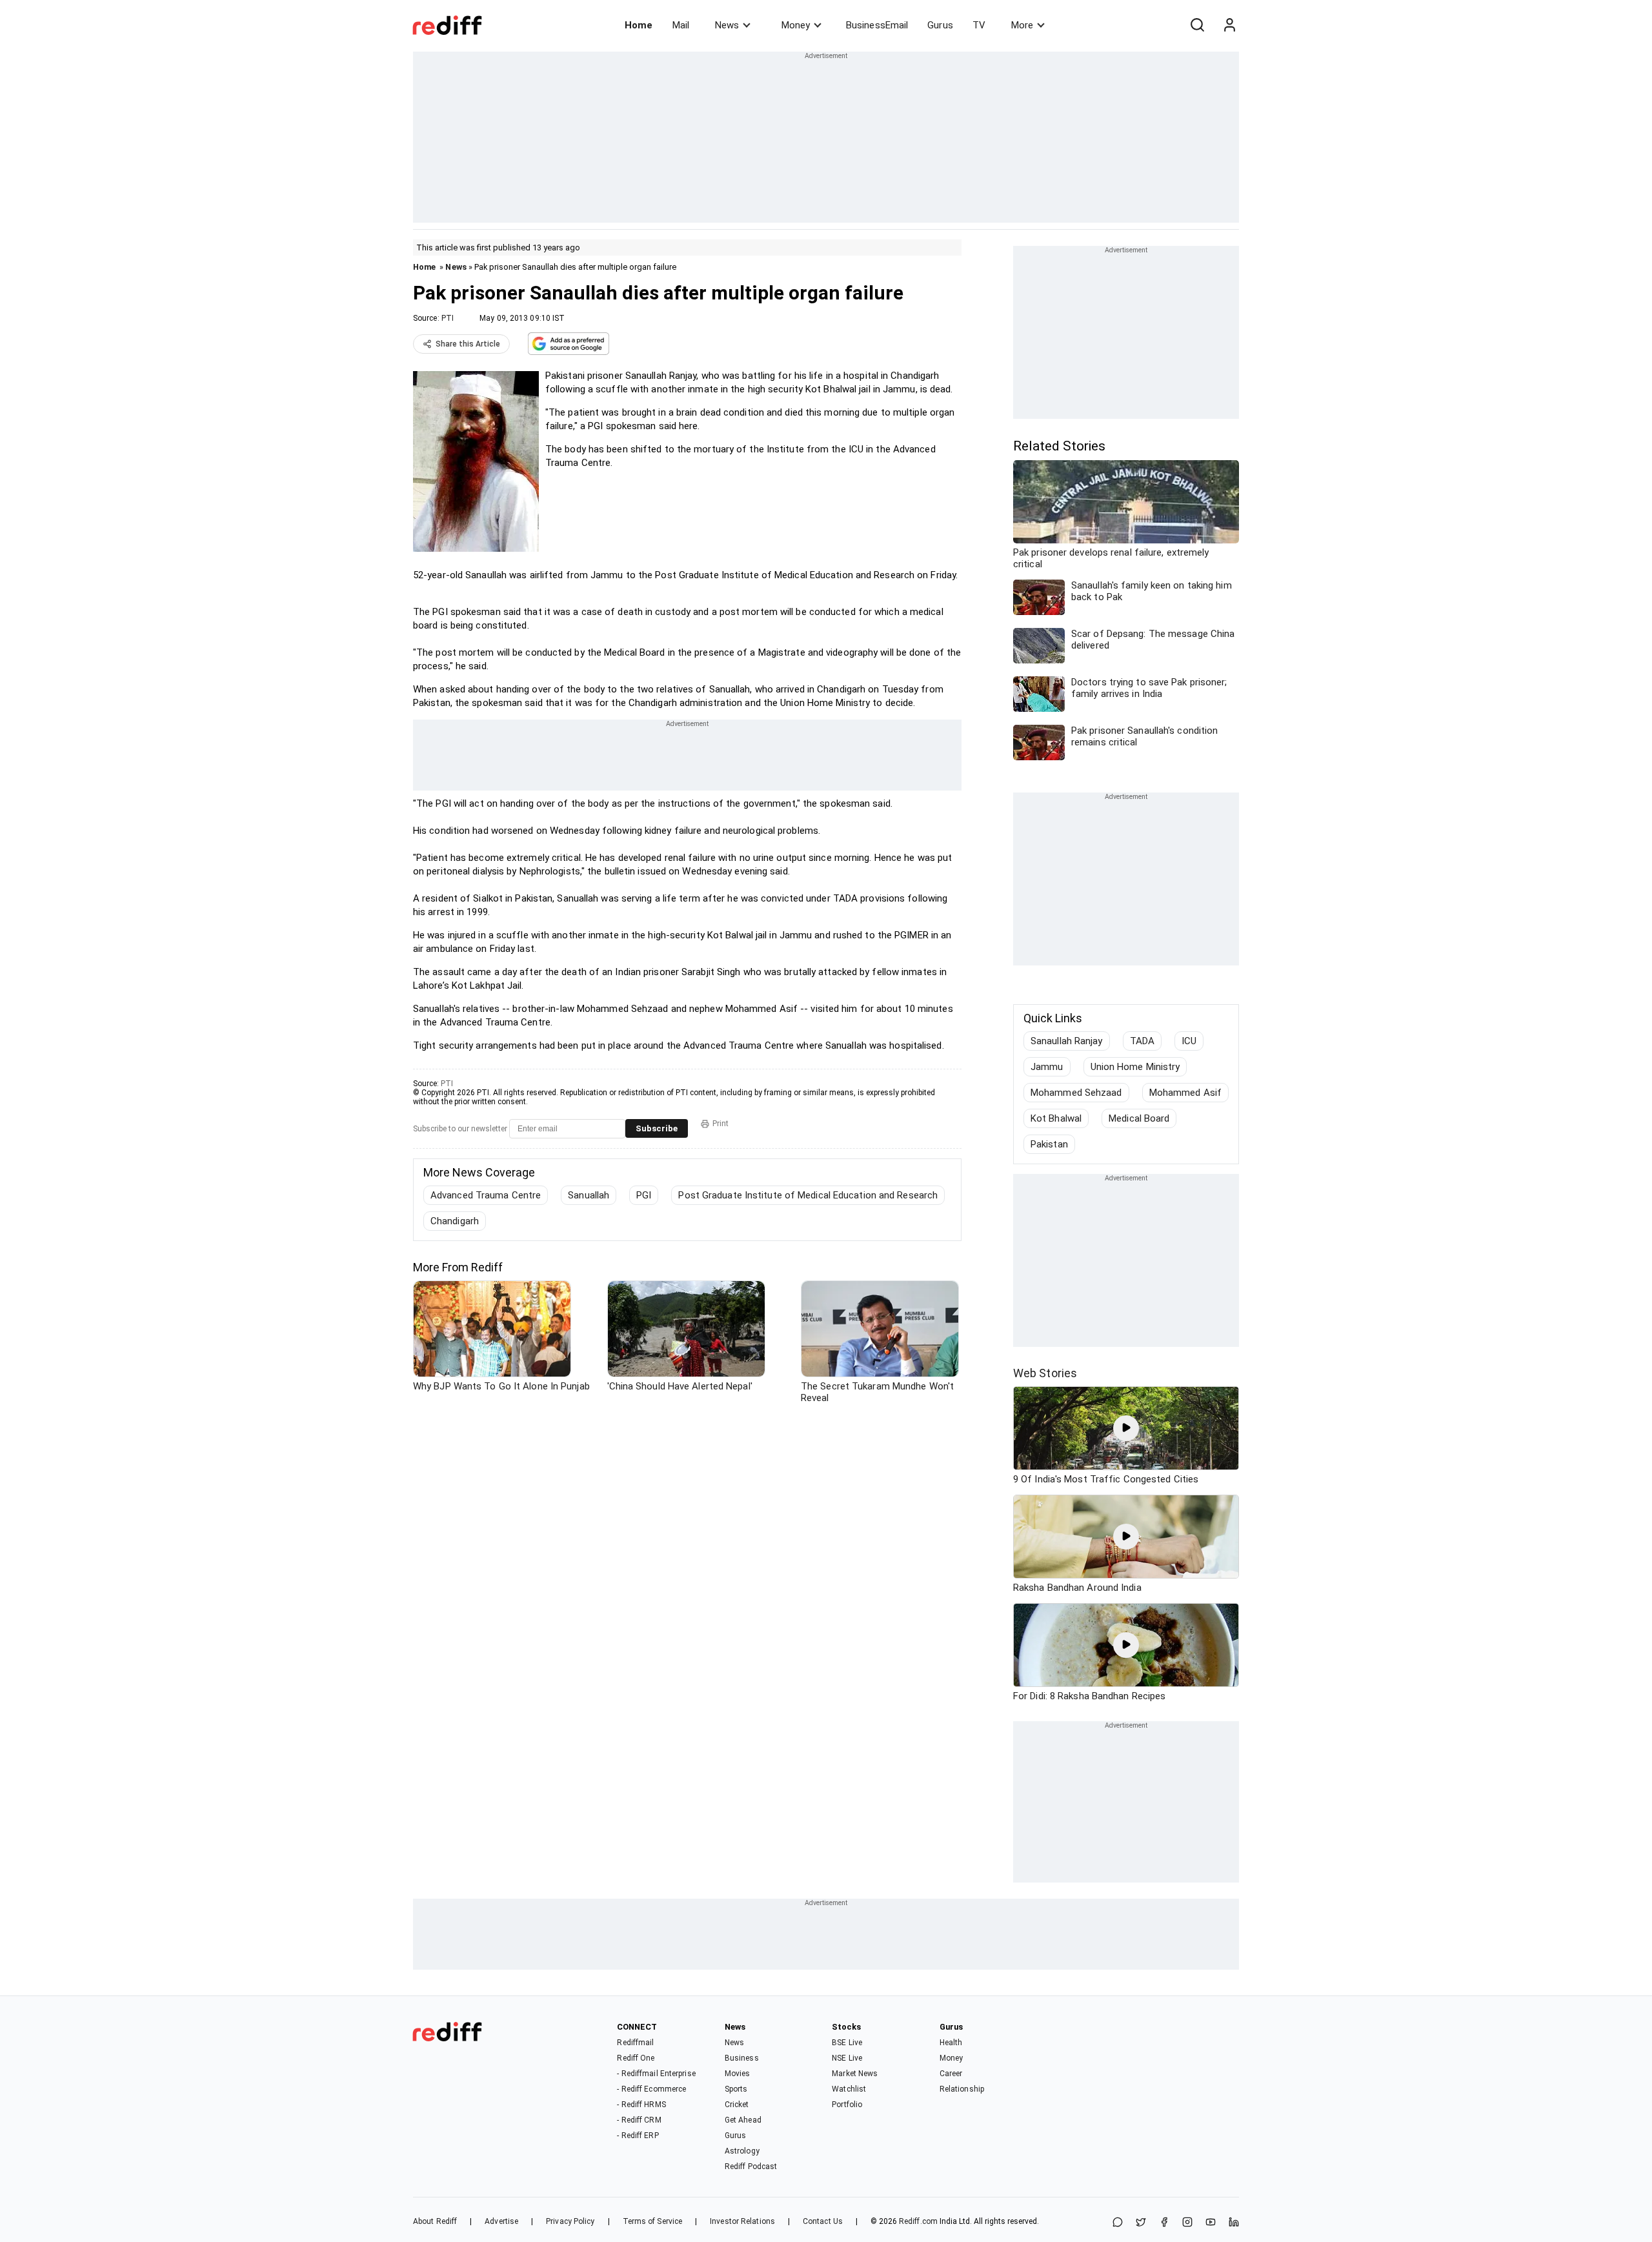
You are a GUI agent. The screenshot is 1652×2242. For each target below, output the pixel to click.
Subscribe (657, 1128)
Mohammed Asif (1185, 1093)
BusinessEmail (877, 25)
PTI (448, 318)
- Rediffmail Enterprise (656, 2074)
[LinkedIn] (1234, 2223)
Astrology (742, 2151)
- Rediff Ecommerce (651, 2089)
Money (796, 25)
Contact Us (823, 2221)
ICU (1189, 1041)
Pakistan (1049, 1144)
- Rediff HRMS (641, 2105)
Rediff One (636, 2058)
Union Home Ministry (1135, 1067)
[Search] (1197, 25)
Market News (855, 2074)
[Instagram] (1187, 2223)
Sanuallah (589, 1195)
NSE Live (847, 2058)
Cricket (737, 2105)
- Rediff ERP (638, 2136)
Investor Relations (742, 2221)
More (1022, 25)
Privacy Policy (570, 2221)
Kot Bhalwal (1056, 1118)
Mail (681, 25)
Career (951, 2074)
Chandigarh (455, 1221)
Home (639, 25)
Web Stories (1045, 1373)
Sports (736, 2089)
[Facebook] (1164, 2223)
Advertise (501, 2221)
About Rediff (435, 2221)
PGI (644, 1195)
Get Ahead (743, 2120)
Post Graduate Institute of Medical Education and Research (808, 1195)
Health (951, 2043)
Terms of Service (653, 2221)
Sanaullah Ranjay (1067, 1041)
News (727, 25)
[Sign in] (1229, 25)
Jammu (1047, 1067)
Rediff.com (918, 2221)
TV (979, 25)
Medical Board (1139, 1118)
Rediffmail (635, 2043)
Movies (738, 2074)
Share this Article (468, 344)
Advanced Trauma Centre (486, 1195)
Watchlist (849, 2089)
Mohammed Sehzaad (1076, 1093)
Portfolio (847, 2105)
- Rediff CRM (639, 2120)
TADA (1142, 1041)
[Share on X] (1141, 2223)
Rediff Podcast (751, 2166)
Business (742, 2058)
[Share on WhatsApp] (1118, 2223)
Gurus (940, 25)
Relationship (962, 2089)
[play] (1126, 1428)
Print (720, 1124)
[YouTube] (1211, 2223)
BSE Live (847, 2043)
